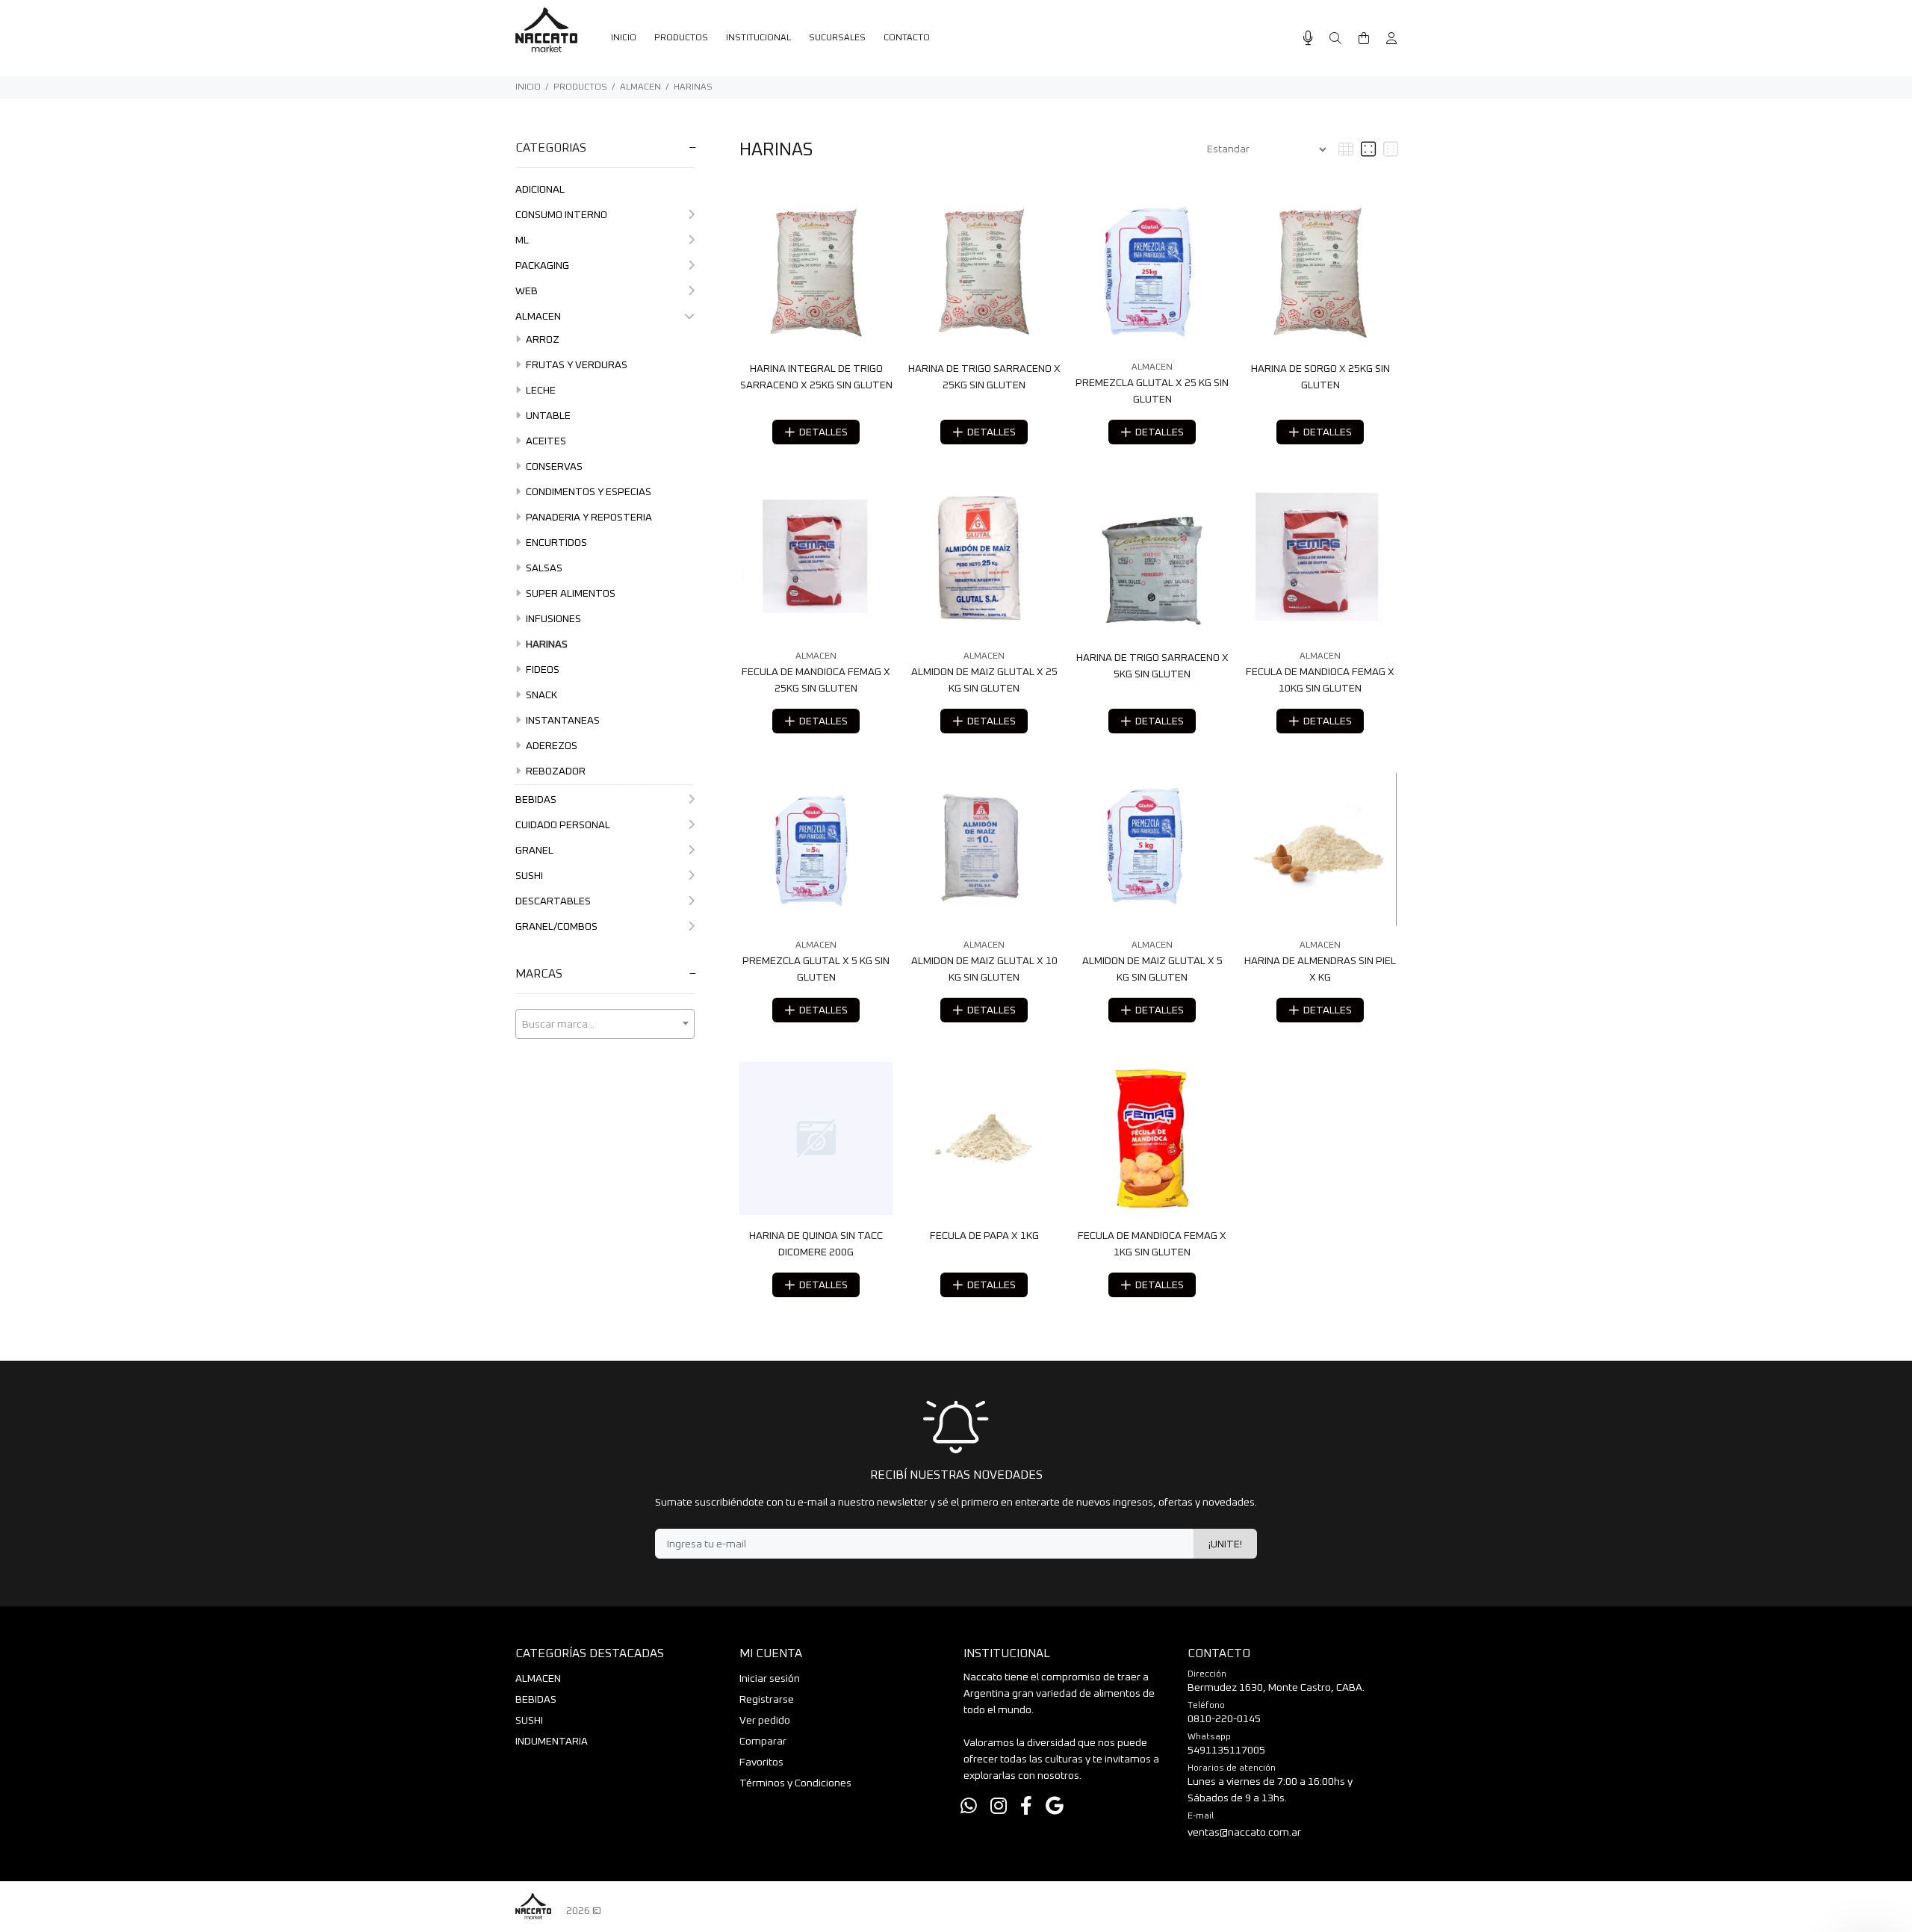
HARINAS (693, 87)
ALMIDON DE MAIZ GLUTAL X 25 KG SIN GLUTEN (984, 680)
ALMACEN (640, 87)
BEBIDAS (536, 800)
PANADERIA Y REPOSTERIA (588, 518)
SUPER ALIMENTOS (569, 594)
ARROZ (541, 340)
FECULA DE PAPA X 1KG (984, 1236)
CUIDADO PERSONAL (563, 825)
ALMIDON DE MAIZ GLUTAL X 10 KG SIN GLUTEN (984, 969)
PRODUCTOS (580, 87)
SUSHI (529, 876)
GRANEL (534, 851)
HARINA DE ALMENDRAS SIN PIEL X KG (1320, 969)
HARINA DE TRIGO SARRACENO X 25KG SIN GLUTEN (984, 377)
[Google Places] (1055, 1807)
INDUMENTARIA (552, 1742)
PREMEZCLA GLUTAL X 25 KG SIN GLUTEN (1152, 391)
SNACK (540, 695)
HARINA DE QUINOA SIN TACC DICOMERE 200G (816, 1244)
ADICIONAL (540, 190)
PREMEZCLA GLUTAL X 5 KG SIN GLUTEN (816, 969)
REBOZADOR (555, 771)
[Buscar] (1335, 39)
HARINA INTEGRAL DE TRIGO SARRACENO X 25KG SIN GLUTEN (816, 377)
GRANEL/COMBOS (556, 927)
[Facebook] (1026, 1807)
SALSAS (543, 568)
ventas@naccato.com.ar (1244, 1833)
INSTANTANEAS (562, 721)
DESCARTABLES (553, 901)
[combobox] (605, 1024)
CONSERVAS (553, 467)
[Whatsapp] (969, 1807)
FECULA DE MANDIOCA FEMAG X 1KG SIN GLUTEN (1152, 1244)
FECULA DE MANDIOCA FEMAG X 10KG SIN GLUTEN (1320, 680)
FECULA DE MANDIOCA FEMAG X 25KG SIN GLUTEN (816, 680)
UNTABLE (547, 416)
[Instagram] (999, 1807)
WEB (527, 291)
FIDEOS (541, 670)
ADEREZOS (550, 746)
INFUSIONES (552, 619)
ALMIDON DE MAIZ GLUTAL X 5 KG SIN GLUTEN (1152, 969)
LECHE (540, 391)
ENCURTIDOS (555, 543)
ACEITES (545, 441)
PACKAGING (542, 266)
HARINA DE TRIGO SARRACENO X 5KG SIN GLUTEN (1152, 666)
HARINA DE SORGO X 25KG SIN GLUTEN (1320, 377)
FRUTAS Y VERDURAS (575, 365)
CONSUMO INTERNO (561, 215)
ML (522, 240)
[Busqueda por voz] (1308, 38)
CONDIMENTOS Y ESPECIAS (587, 492)
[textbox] (605, 1025)
